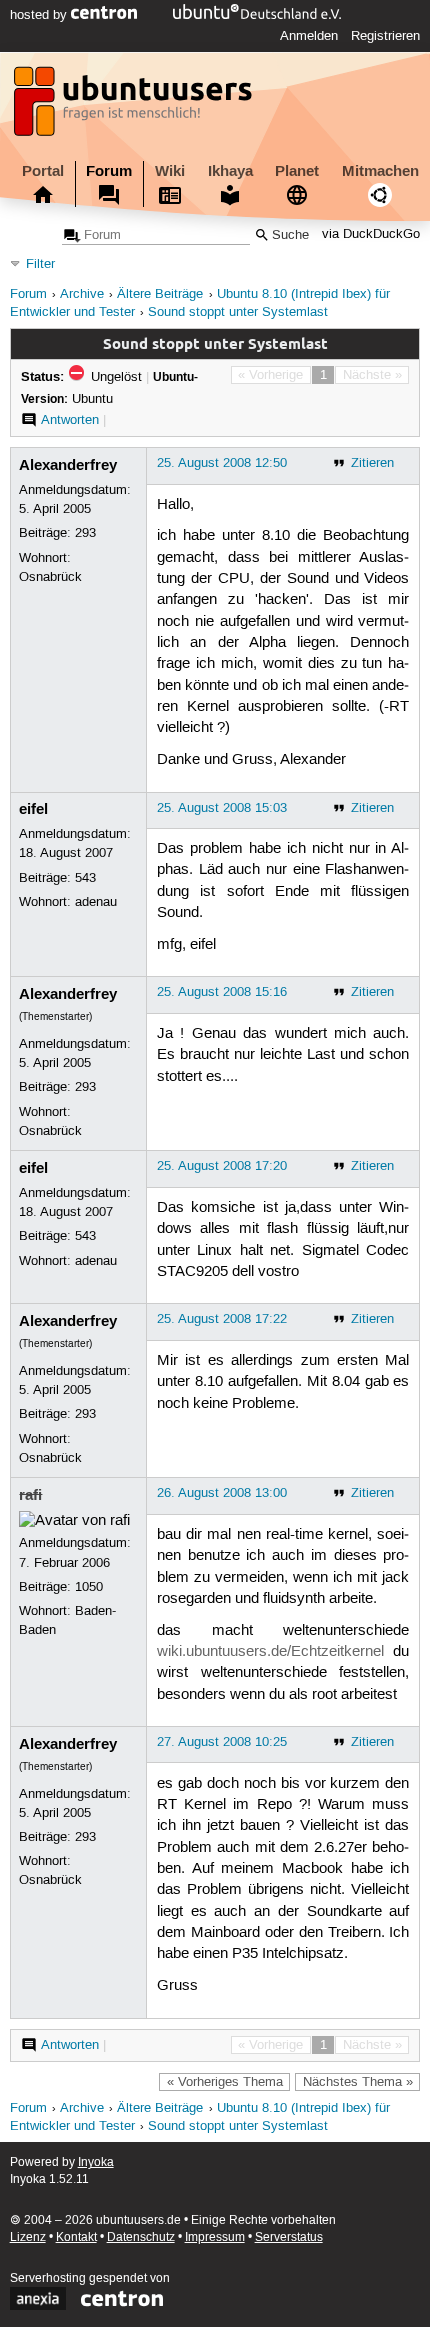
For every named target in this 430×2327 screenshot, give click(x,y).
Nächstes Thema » (358, 2082)
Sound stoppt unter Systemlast (238, 312)
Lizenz (28, 2237)
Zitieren (372, 463)
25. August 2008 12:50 (222, 463)
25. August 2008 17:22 (222, 1319)
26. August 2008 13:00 (222, 1493)
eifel (33, 809)
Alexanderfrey (68, 465)
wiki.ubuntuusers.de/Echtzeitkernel (270, 1652)
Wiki (170, 171)
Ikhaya (230, 171)
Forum (109, 171)
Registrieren (385, 36)
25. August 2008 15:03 (222, 808)
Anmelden (309, 36)
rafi (30, 1495)
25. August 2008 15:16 (222, 992)
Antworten (70, 420)
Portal (43, 171)
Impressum (215, 2237)
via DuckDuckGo (371, 235)
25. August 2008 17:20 (222, 1166)
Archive (82, 294)
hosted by (40, 15)
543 (85, 878)
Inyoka (96, 2162)
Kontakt (76, 2237)
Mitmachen (380, 171)
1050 (89, 1587)
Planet (297, 171)
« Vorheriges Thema (225, 2082)
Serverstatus (289, 2237)
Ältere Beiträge (160, 294)
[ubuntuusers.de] (135, 107)
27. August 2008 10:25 (222, 1742)
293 (85, 533)
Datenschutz (141, 2237)
